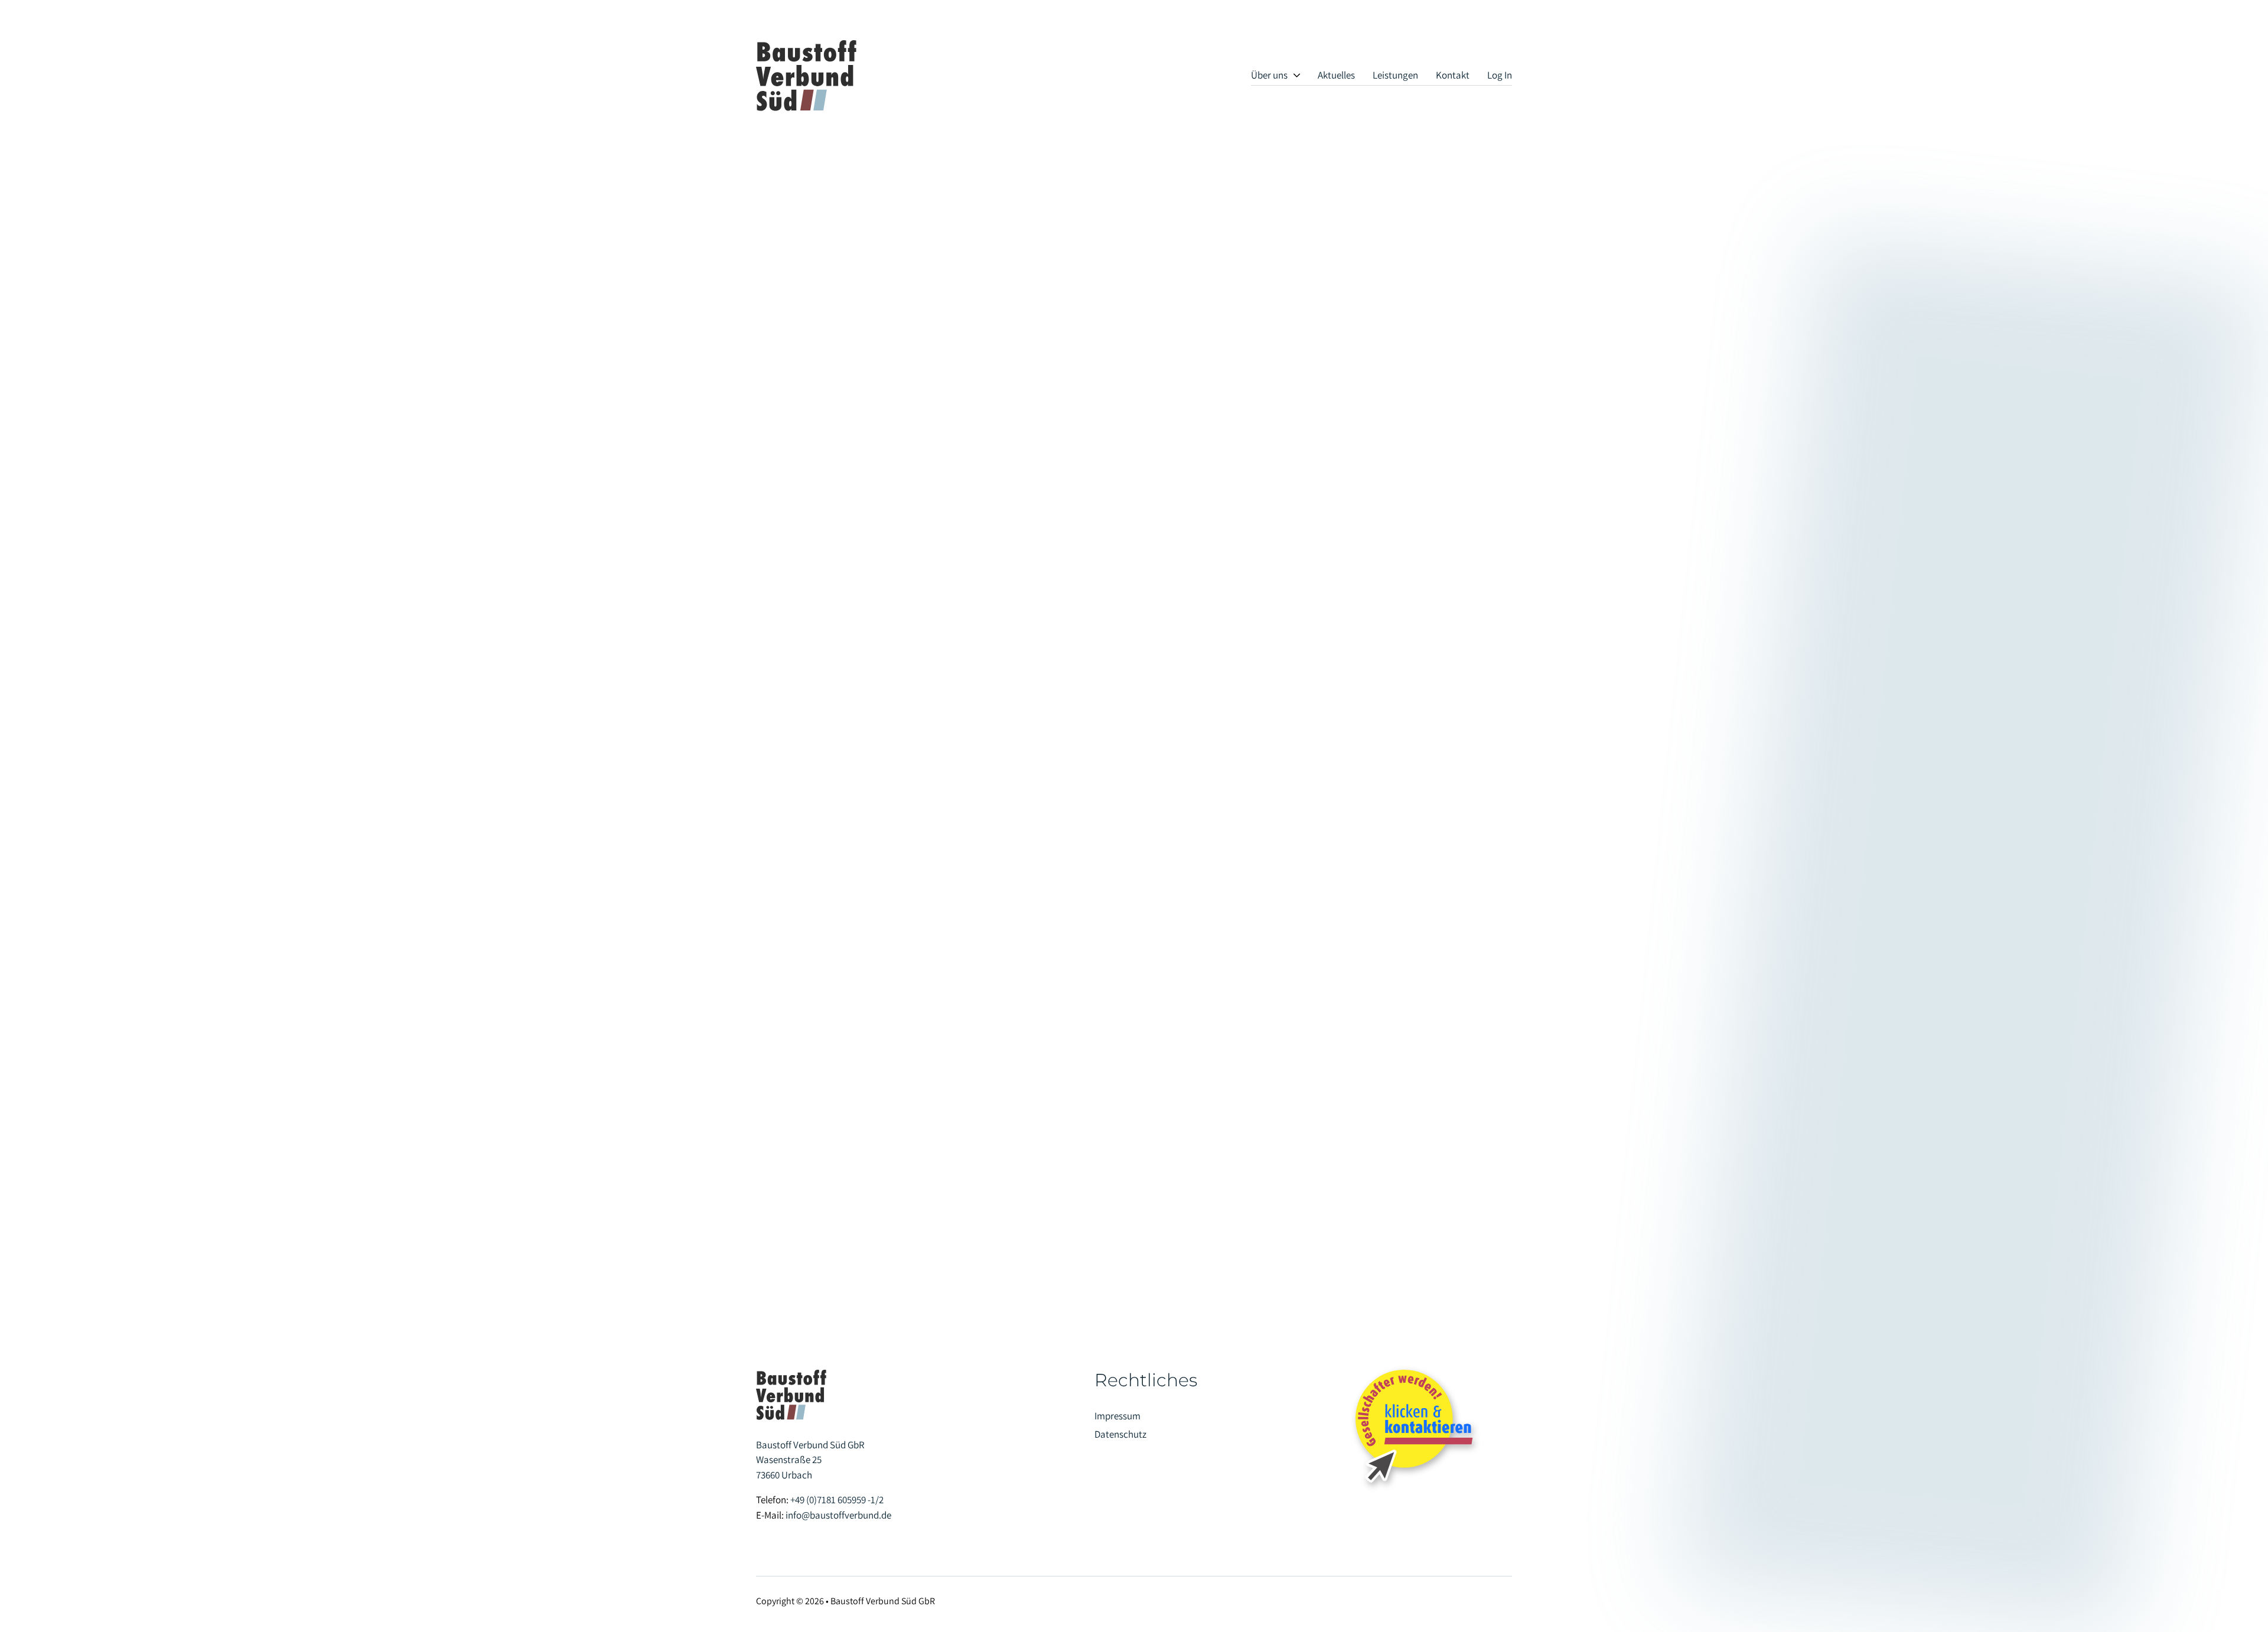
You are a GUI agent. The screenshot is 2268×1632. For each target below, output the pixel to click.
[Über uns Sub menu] (1297, 75)
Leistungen (1395, 75)
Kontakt (1453, 75)
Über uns (1269, 75)
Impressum (1117, 1416)
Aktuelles (1336, 75)
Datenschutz (1120, 1434)
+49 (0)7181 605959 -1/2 (837, 1500)
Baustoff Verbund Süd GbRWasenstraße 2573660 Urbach (810, 1460)
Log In (1500, 75)
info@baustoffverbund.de (838, 1515)
